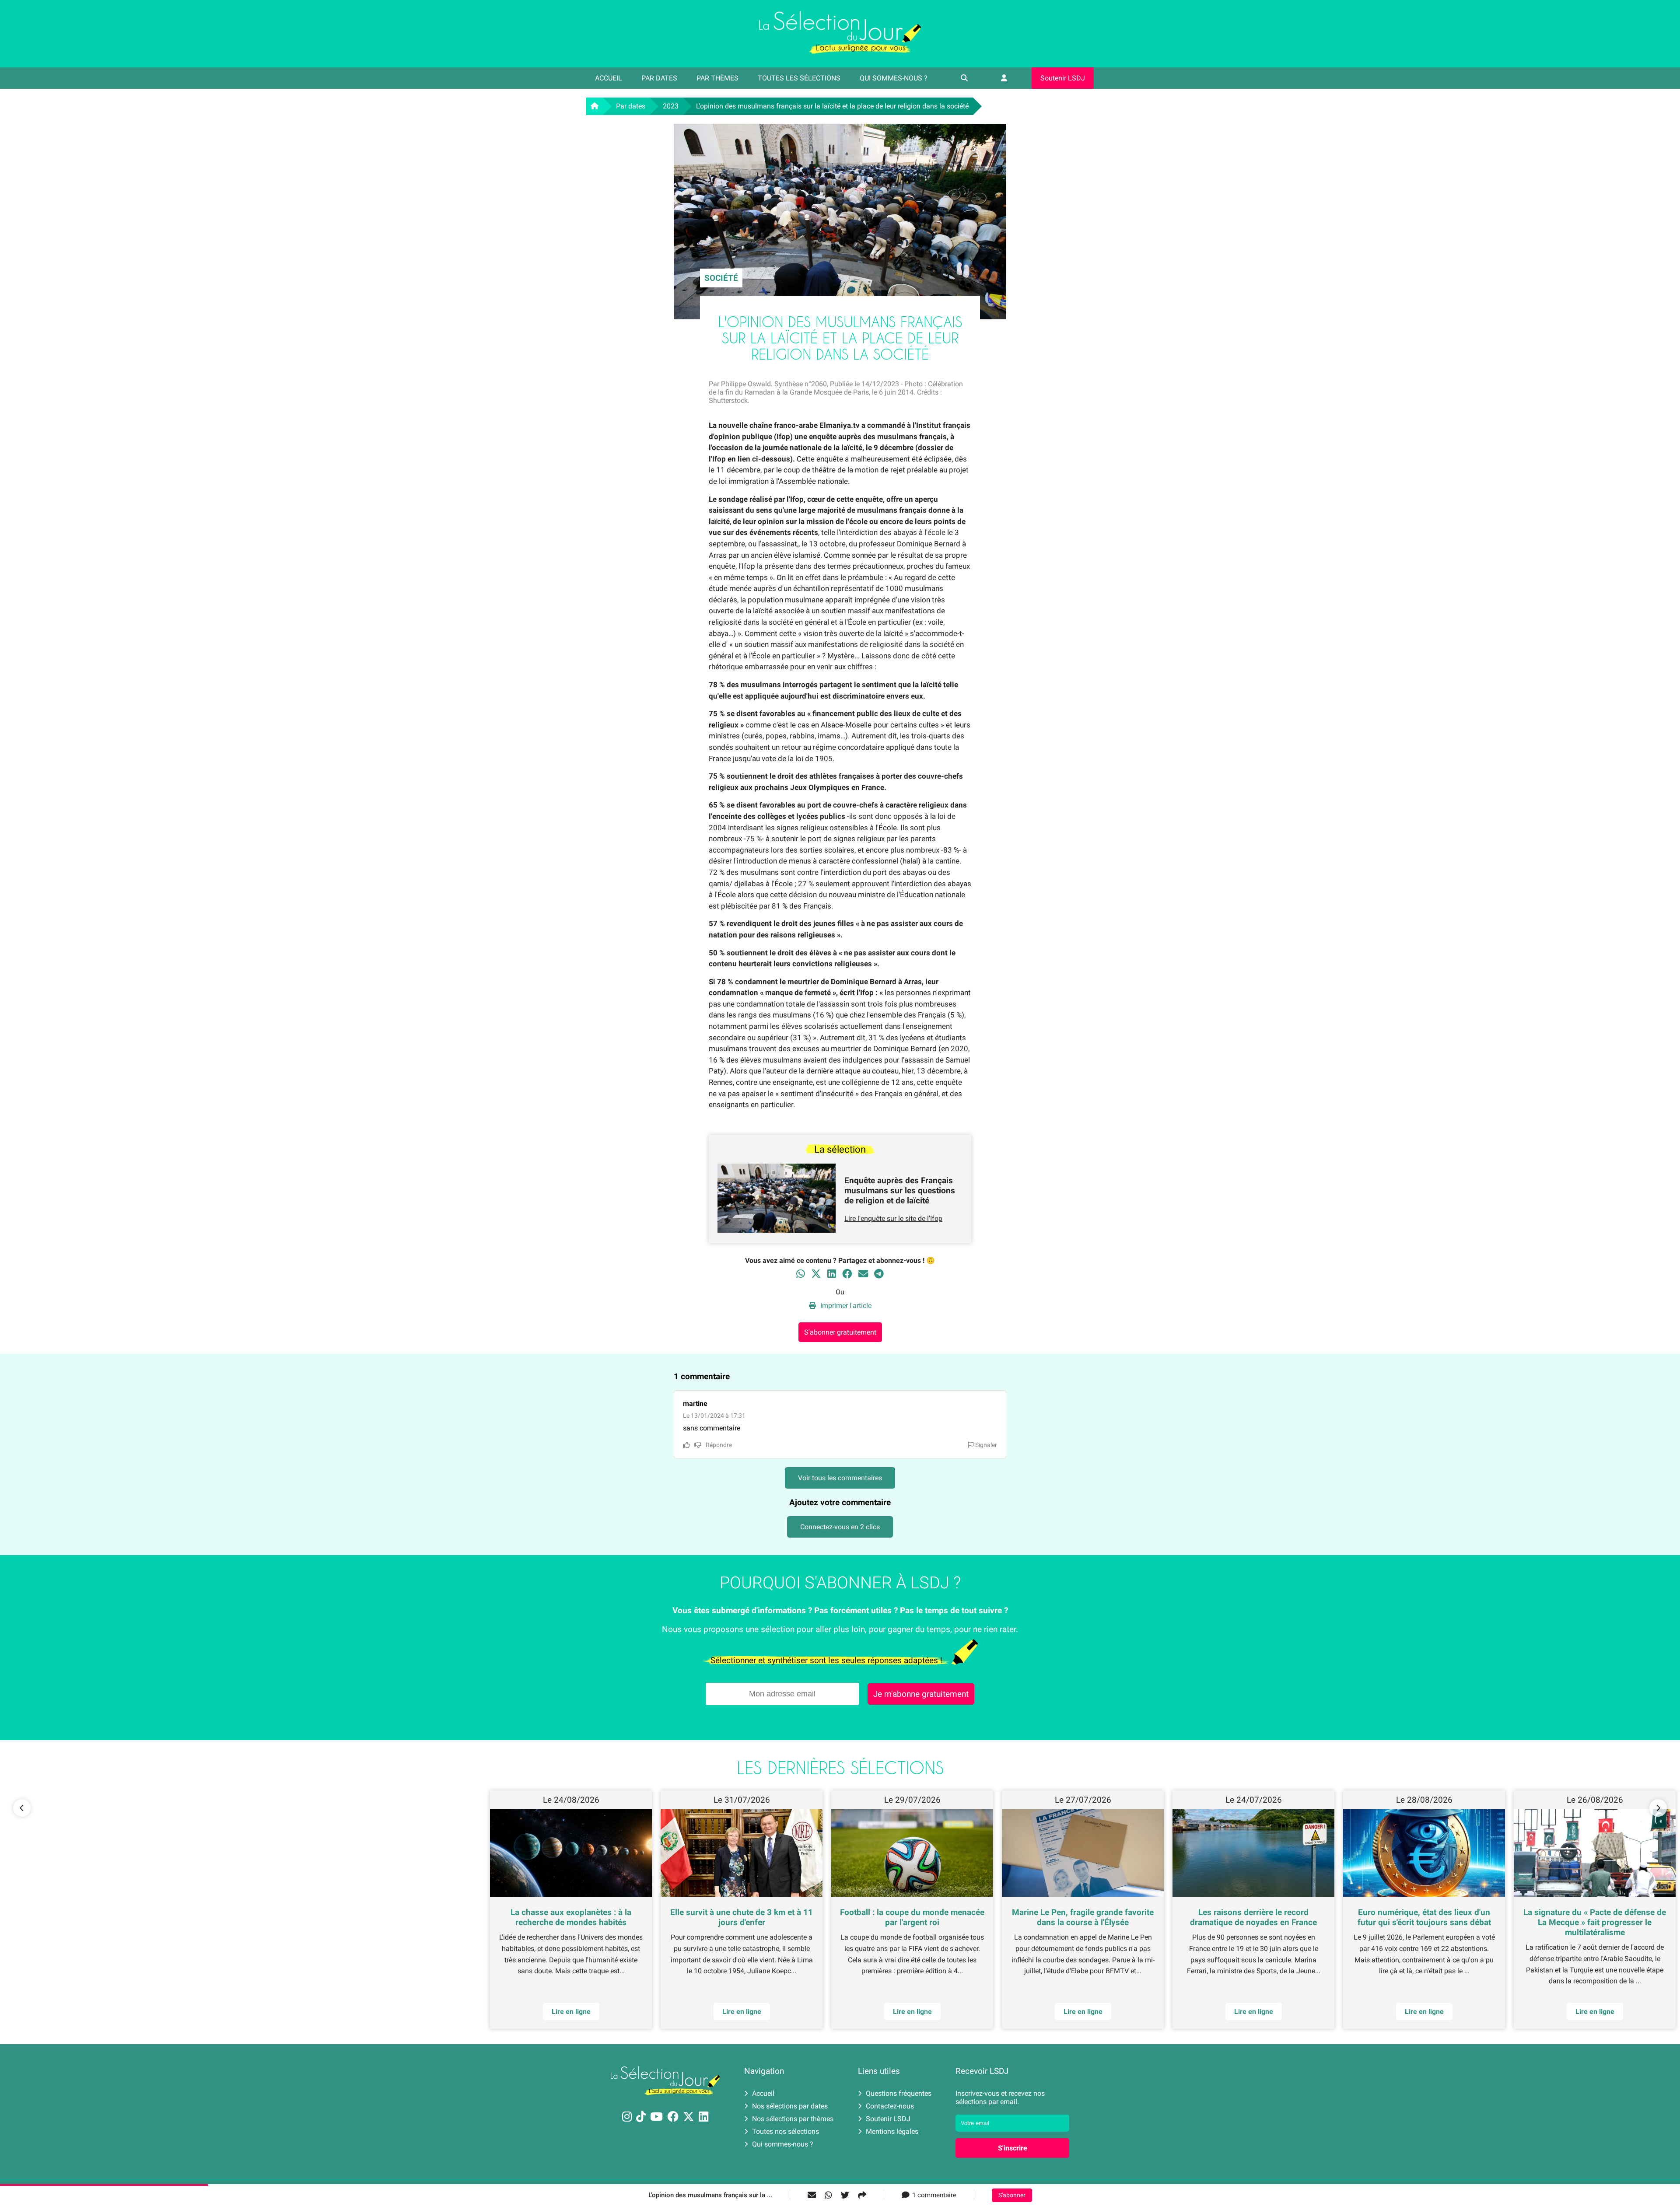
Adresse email (784, 1099)
